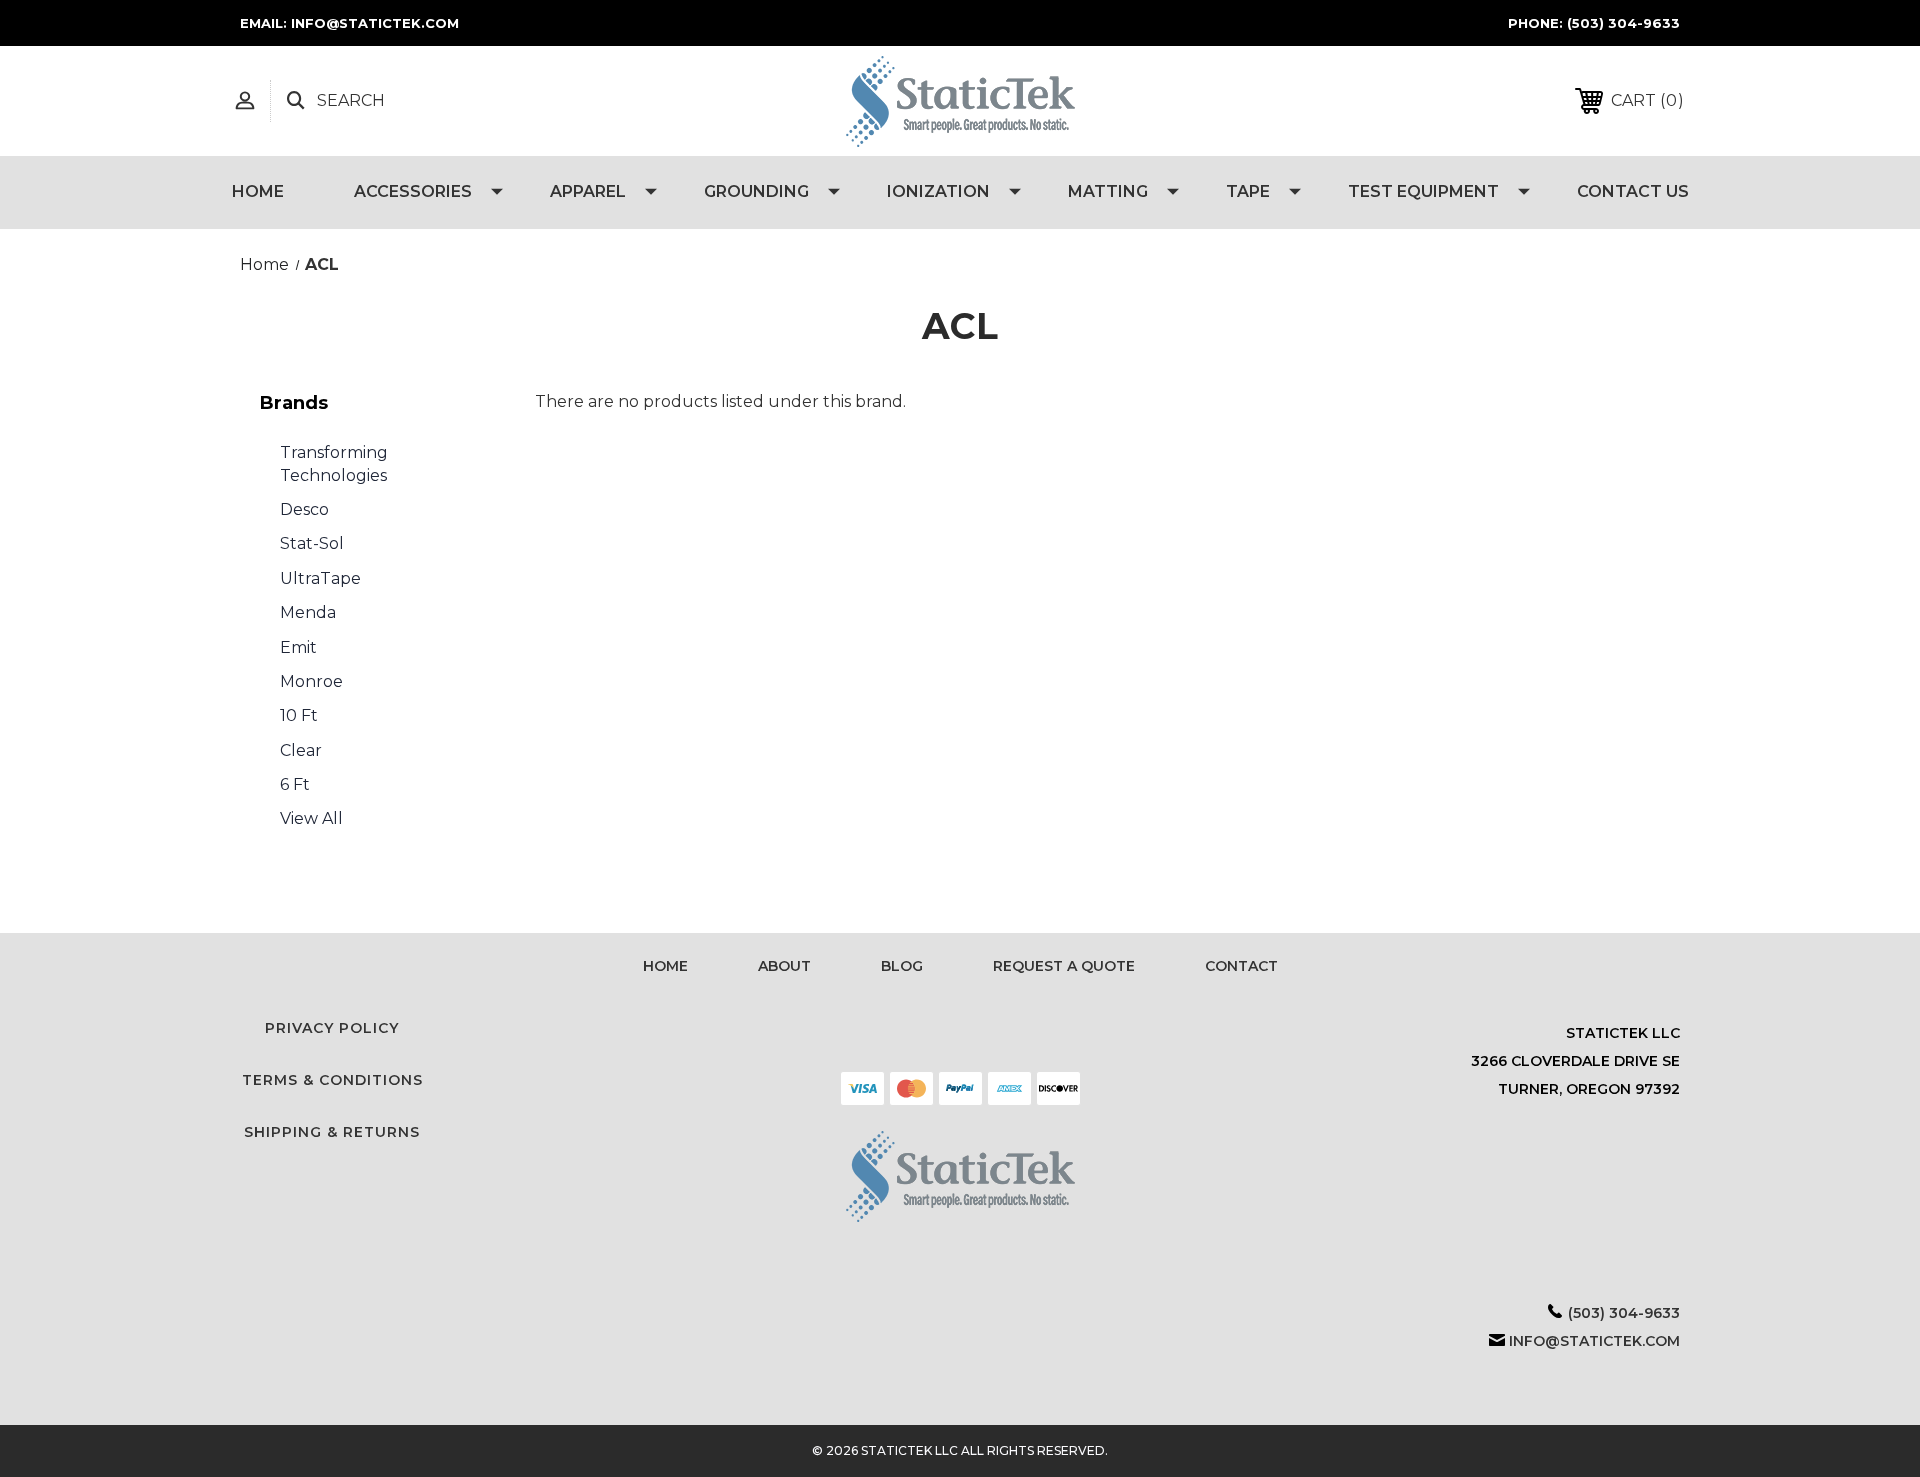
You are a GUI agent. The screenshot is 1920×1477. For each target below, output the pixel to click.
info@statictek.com (1594, 1341)
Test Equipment (1423, 191)
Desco (304, 509)
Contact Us (1633, 191)
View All (311, 818)
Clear (301, 750)
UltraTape (320, 578)
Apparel (588, 191)
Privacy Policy (332, 1028)
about (784, 966)
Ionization (938, 191)
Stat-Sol (312, 543)
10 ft (299, 715)
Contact (1241, 966)
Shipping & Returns (332, 1132)
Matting (1108, 191)
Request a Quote (1064, 966)
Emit (298, 647)
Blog (902, 966)
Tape (1248, 191)
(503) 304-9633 (1623, 23)
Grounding (756, 191)
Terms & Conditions (332, 1080)
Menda (308, 612)
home (665, 966)
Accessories (413, 191)
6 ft (295, 784)
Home (258, 191)
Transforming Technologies (334, 463)
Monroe (311, 681)
